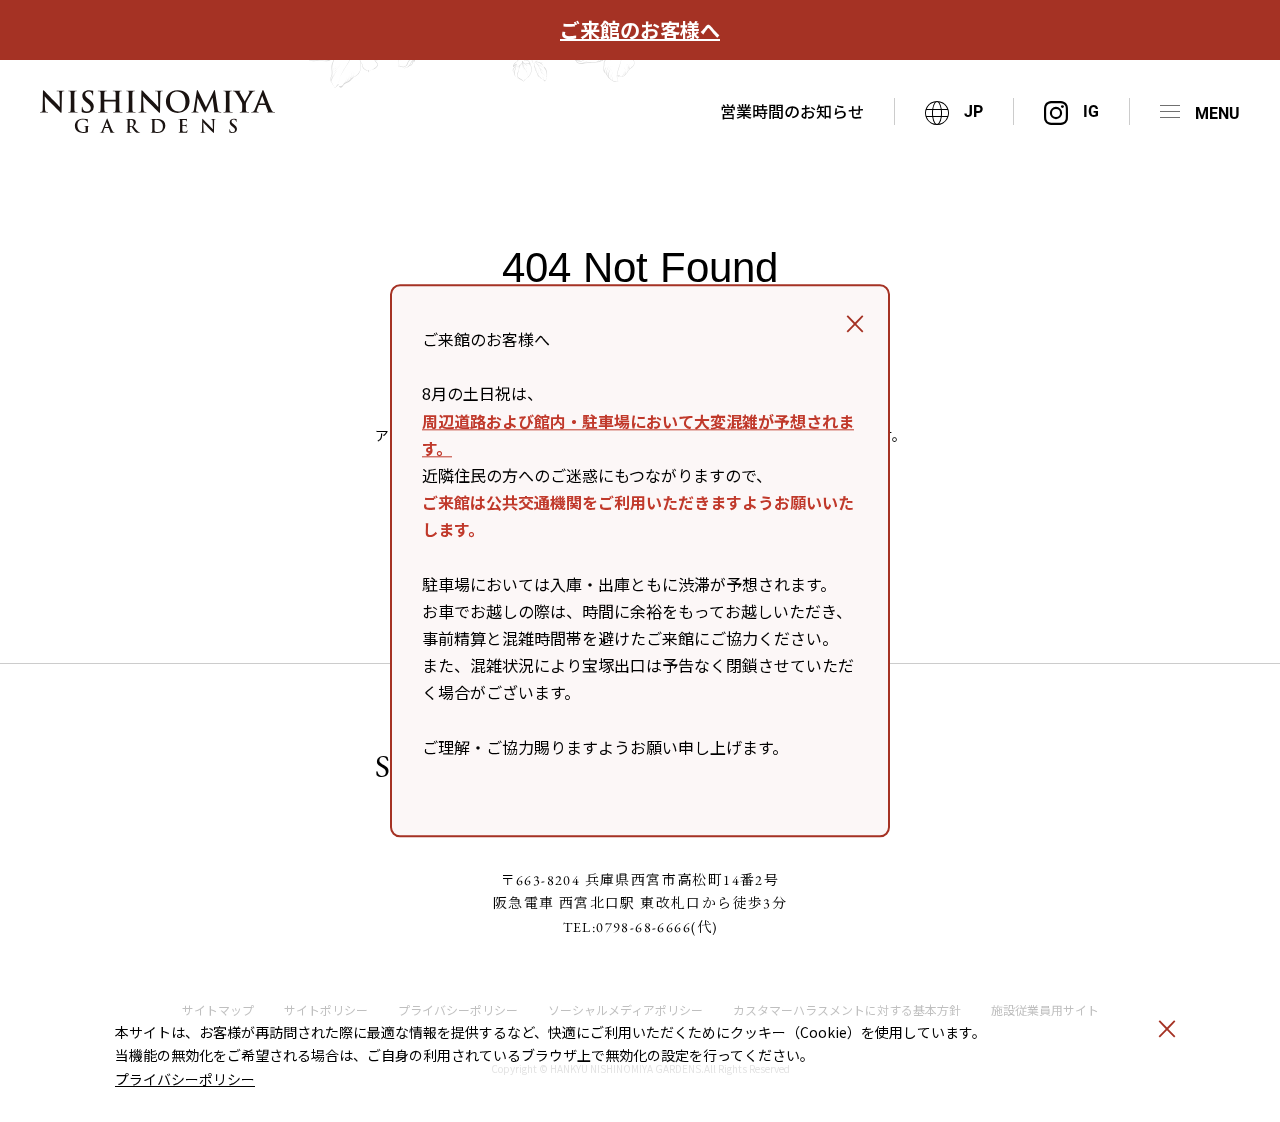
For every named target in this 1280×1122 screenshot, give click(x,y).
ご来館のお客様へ (640, 30)
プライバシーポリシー (185, 1079)
